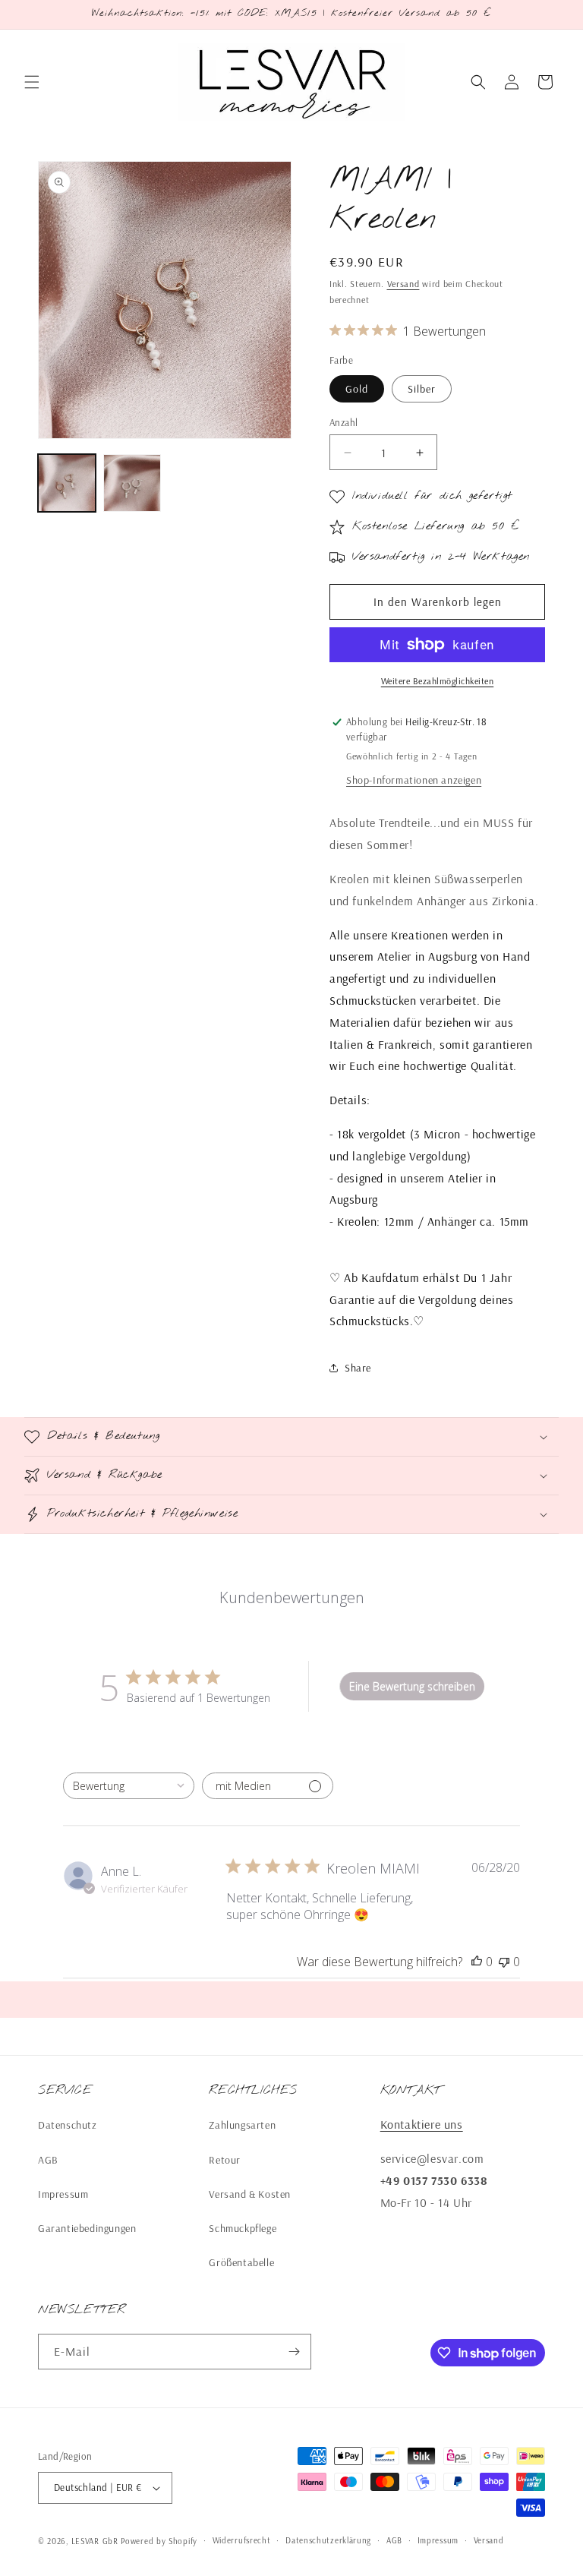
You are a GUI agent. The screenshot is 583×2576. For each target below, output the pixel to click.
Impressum (63, 2194)
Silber (422, 389)
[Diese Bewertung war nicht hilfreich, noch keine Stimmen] (504, 1962)
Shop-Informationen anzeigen (414, 780)
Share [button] (358, 1368)
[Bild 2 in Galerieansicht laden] (132, 483)
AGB (48, 2160)
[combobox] (129, 1786)
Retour (225, 2160)
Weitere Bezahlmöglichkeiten (438, 681)
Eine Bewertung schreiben (412, 1686)
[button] (32, 82)
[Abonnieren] (294, 2352)
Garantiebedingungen (87, 2228)
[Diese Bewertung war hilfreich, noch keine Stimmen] (477, 1962)
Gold (357, 389)
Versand (403, 284)
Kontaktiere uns (422, 2124)
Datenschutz (68, 2125)
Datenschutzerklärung (328, 2540)
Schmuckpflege (243, 2228)
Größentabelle (241, 2262)
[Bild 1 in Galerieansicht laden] (67, 483)
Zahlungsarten (242, 2125)
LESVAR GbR (95, 2541)
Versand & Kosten (250, 2194)
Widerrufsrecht (242, 2540)
